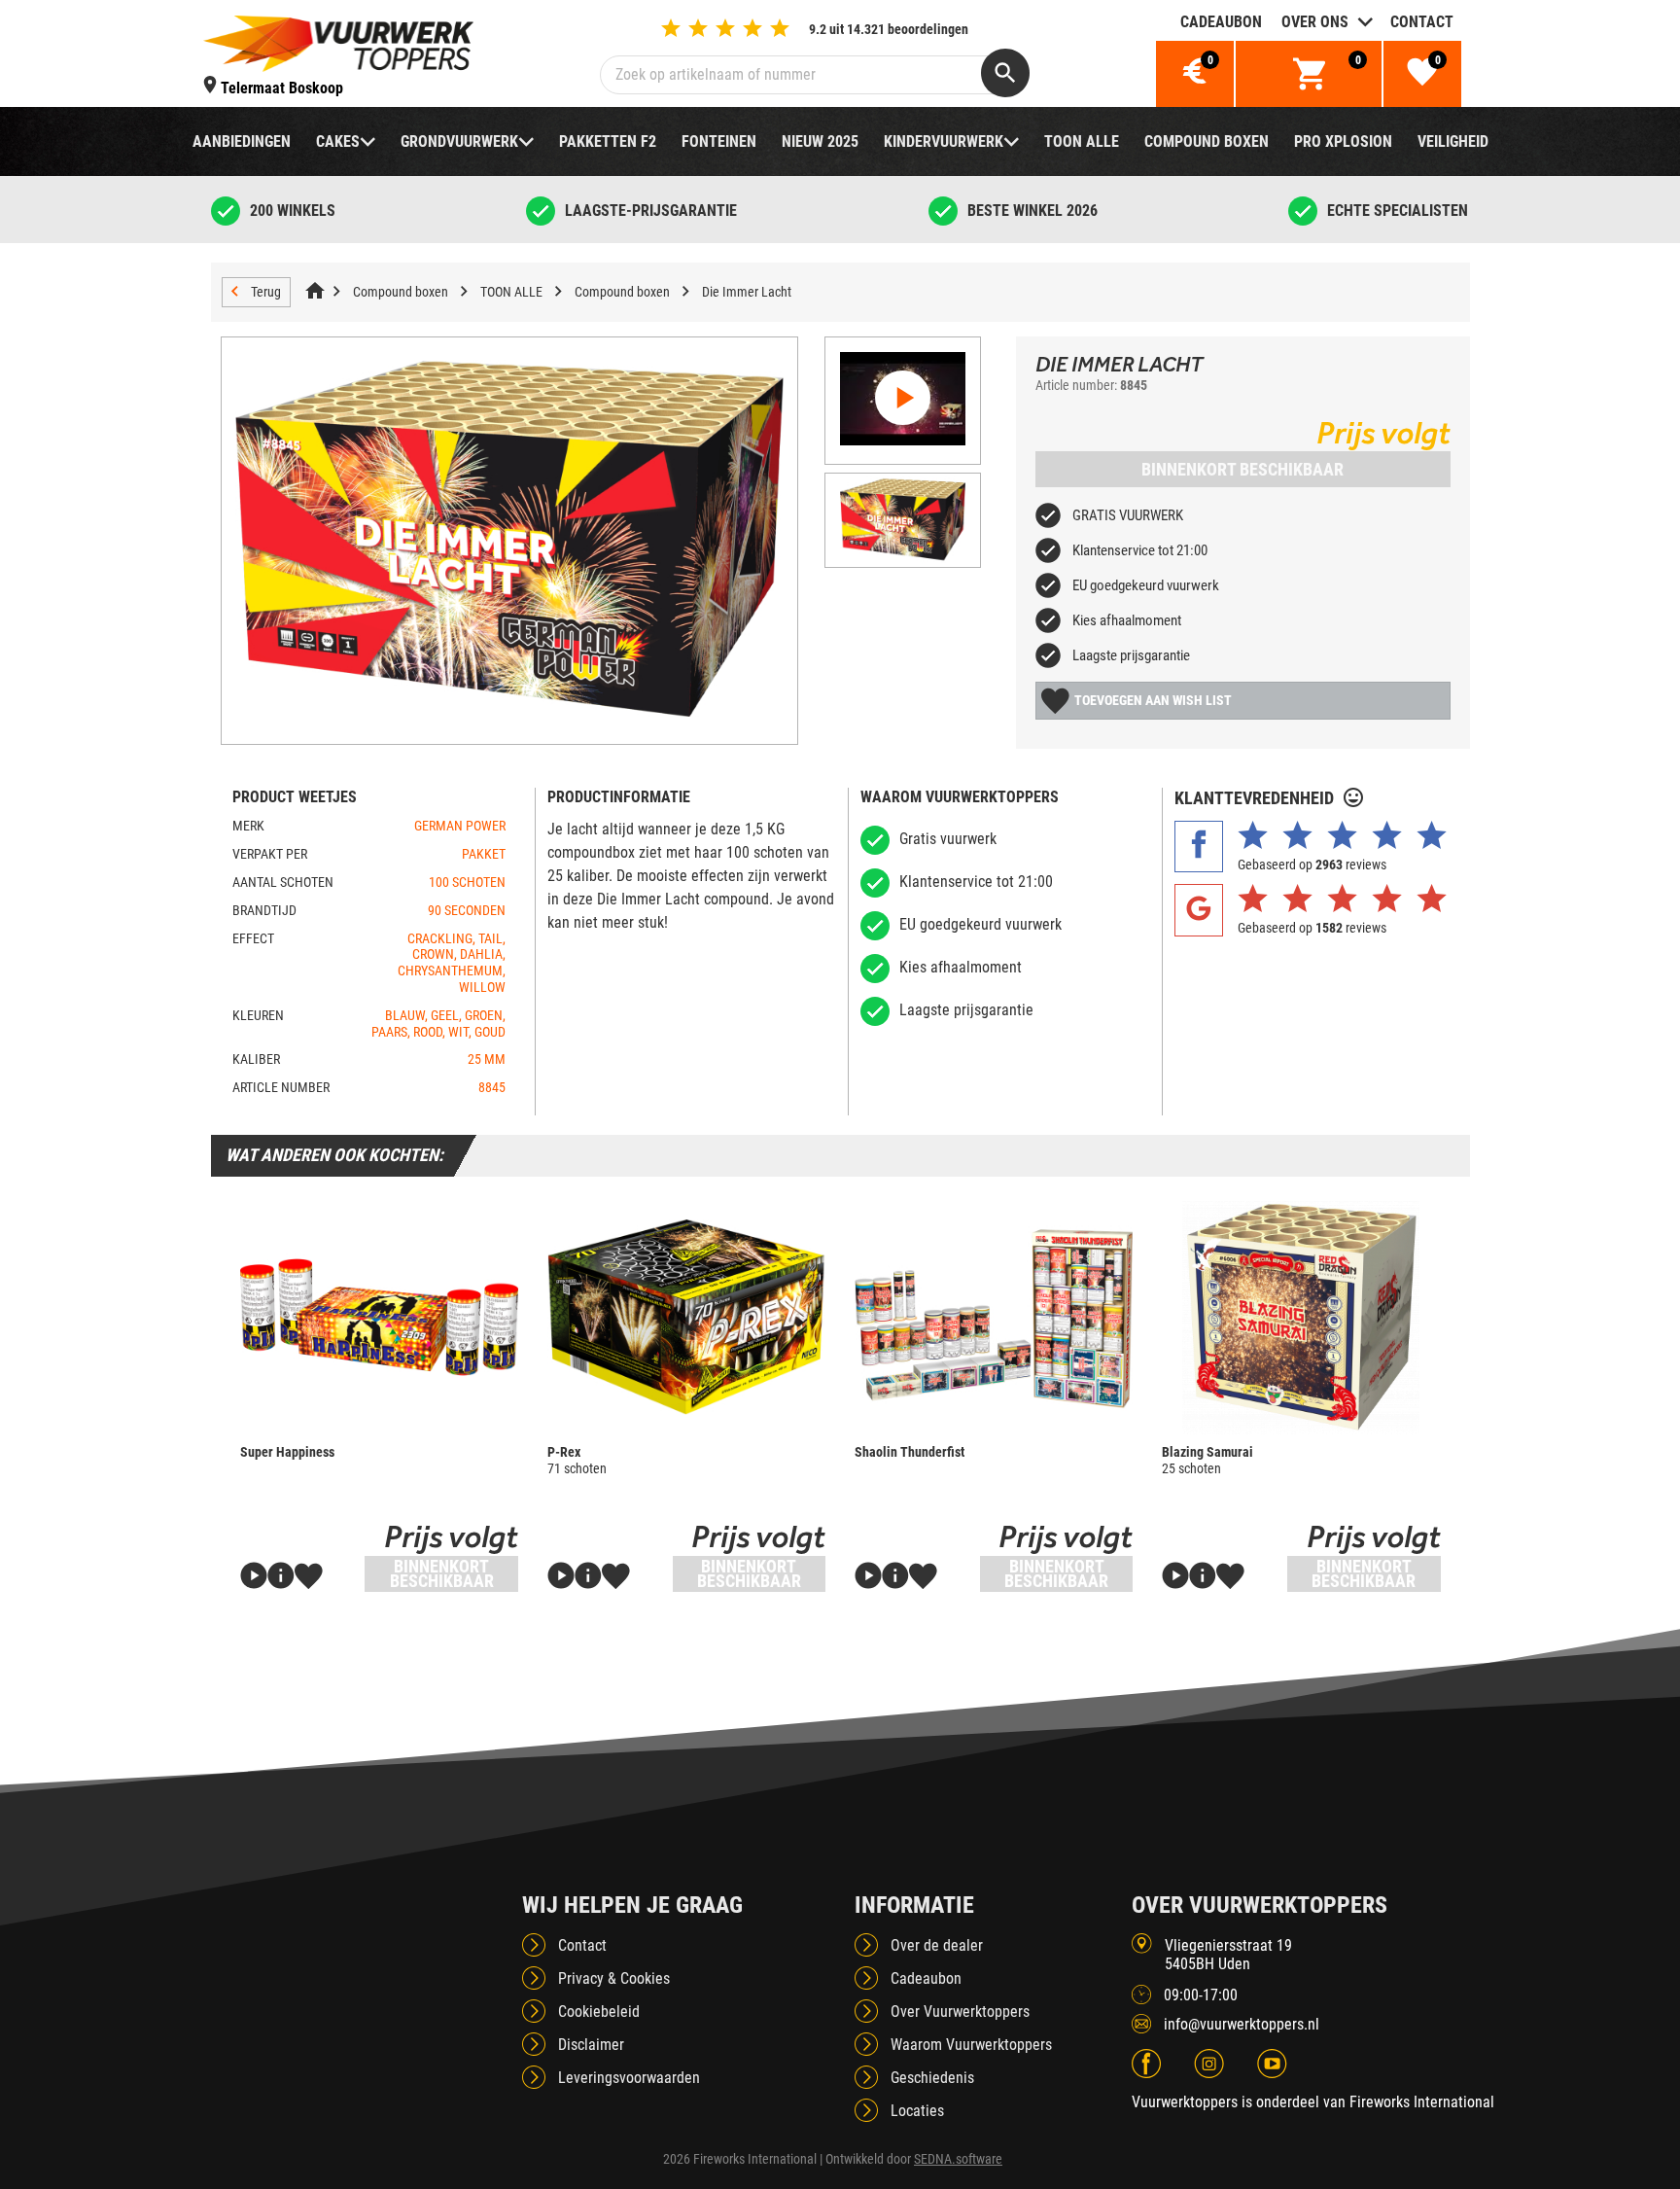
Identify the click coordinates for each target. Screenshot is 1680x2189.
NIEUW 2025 (820, 141)
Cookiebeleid (599, 2012)
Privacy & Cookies (614, 1978)
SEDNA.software (958, 2159)
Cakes (338, 141)
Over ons (1315, 22)
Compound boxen (1207, 141)
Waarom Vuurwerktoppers (971, 2045)
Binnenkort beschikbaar (1242, 469)
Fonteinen (719, 141)
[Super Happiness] (379, 1318)
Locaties (917, 2111)
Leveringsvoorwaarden (629, 2078)
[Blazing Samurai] (1301, 1318)
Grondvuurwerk (459, 141)
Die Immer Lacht (747, 292)
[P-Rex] (686, 1318)
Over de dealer (937, 1945)
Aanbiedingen (242, 141)
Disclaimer (591, 2045)
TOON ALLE (1082, 141)
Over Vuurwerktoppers (960, 2012)
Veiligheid (1453, 141)
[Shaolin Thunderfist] (994, 1318)
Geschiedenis (932, 2078)
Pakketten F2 (608, 141)
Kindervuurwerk (944, 141)
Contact (1422, 22)
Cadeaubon (1221, 22)
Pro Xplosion (1343, 141)
